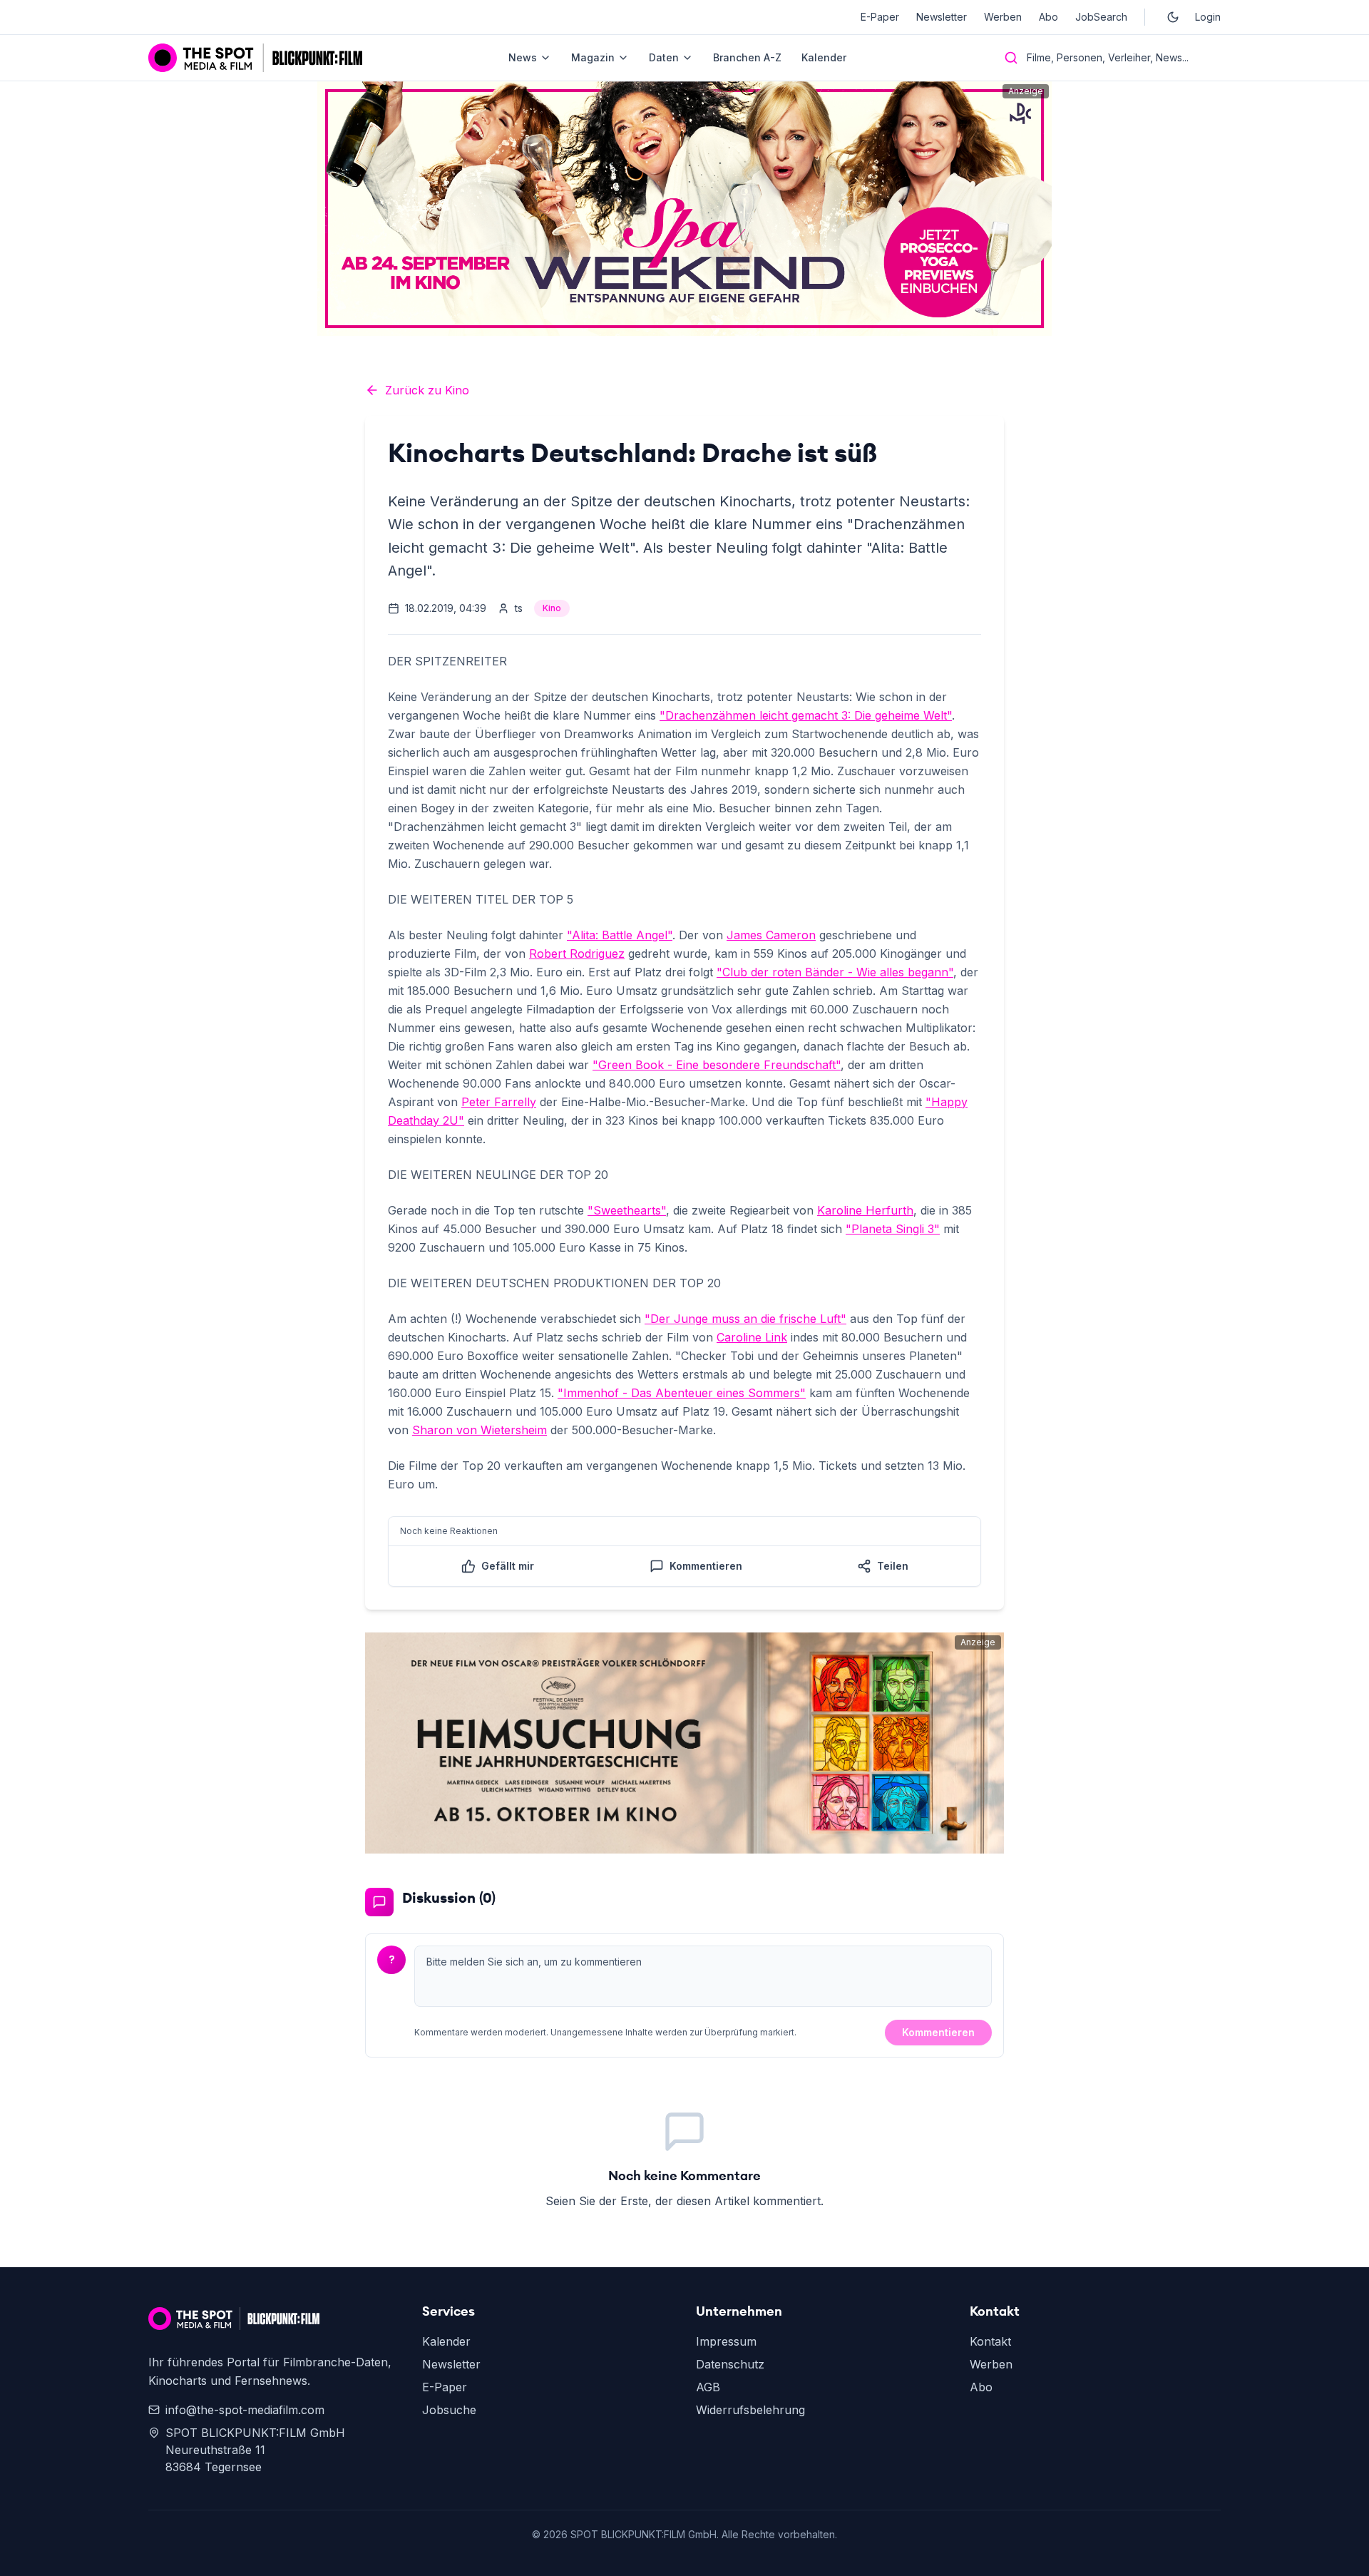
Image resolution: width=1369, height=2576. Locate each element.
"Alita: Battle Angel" (620, 935)
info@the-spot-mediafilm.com (245, 2410)
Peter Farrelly (499, 1102)
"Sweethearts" (627, 1210)
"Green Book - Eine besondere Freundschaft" (717, 1065)
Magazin (593, 57)
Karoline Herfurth (865, 1210)
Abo (1048, 17)
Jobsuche (449, 2410)
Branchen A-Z (747, 57)
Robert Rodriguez (577, 954)
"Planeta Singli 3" (893, 1229)
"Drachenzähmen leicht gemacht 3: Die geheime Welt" (806, 715)
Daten (664, 57)
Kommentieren (938, 2032)
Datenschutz (730, 2364)
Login (1208, 17)
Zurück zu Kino (427, 390)
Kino (552, 608)
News (523, 57)
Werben (1003, 17)
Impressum (726, 2341)
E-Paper (880, 17)
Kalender (824, 57)
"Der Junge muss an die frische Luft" (745, 1319)
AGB (708, 2387)
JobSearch (1101, 17)
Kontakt (990, 2341)
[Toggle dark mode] (1173, 17)
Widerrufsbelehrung (750, 2410)
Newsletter (942, 17)
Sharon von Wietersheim (480, 1430)
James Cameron (771, 935)
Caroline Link (752, 1337)
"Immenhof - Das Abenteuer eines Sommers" (682, 1393)
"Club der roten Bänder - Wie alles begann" (835, 972)
